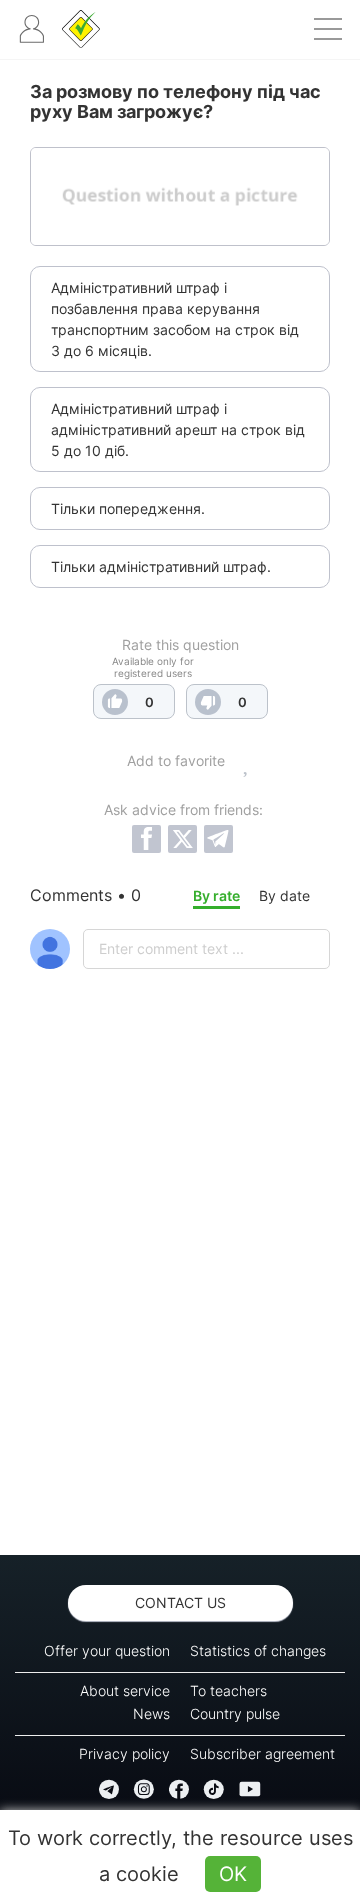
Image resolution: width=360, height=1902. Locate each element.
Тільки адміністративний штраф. (161, 566)
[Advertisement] (180, 1314)
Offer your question (107, 1650)
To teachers (228, 1690)
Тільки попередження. (128, 508)
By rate (216, 895)
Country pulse (235, 1713)
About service (125, 1690)
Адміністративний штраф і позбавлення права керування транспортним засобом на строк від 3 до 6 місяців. (175, 319)
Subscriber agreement (262, 1753)
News (151, 1713)
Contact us (180, 1602)
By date (284, 895)
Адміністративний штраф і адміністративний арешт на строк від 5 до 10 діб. (178, 429)
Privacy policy (124, 1753)
